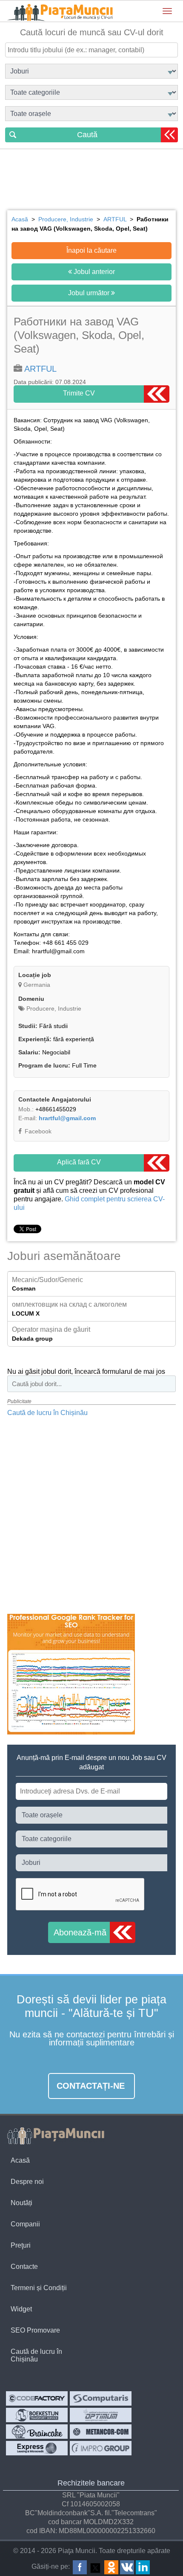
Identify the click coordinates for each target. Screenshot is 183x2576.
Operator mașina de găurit (51, 1329)
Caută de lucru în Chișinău (47, 1413)
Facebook (37, 1131)
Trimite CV (79, 393)
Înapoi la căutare (91, 250)
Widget (21, 2309)
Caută (87, 135)
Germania (37, 985)
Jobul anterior (93, 272)
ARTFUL (40, 369)
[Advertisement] (91, 181)
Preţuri (21, 2245)
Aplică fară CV (79, 1162)
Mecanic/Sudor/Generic (47, 1280)
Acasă (20, 2160)
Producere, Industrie (53, 1008)
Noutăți (21, 2203)
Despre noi (27, 2182)
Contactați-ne (91, 2086)
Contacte (24, 2267)
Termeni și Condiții (39, 2288)
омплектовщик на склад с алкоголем (69, 1304)
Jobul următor (90, 293)
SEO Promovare (35, 2330)
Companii (25, 2224)
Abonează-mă (80, 1932)
